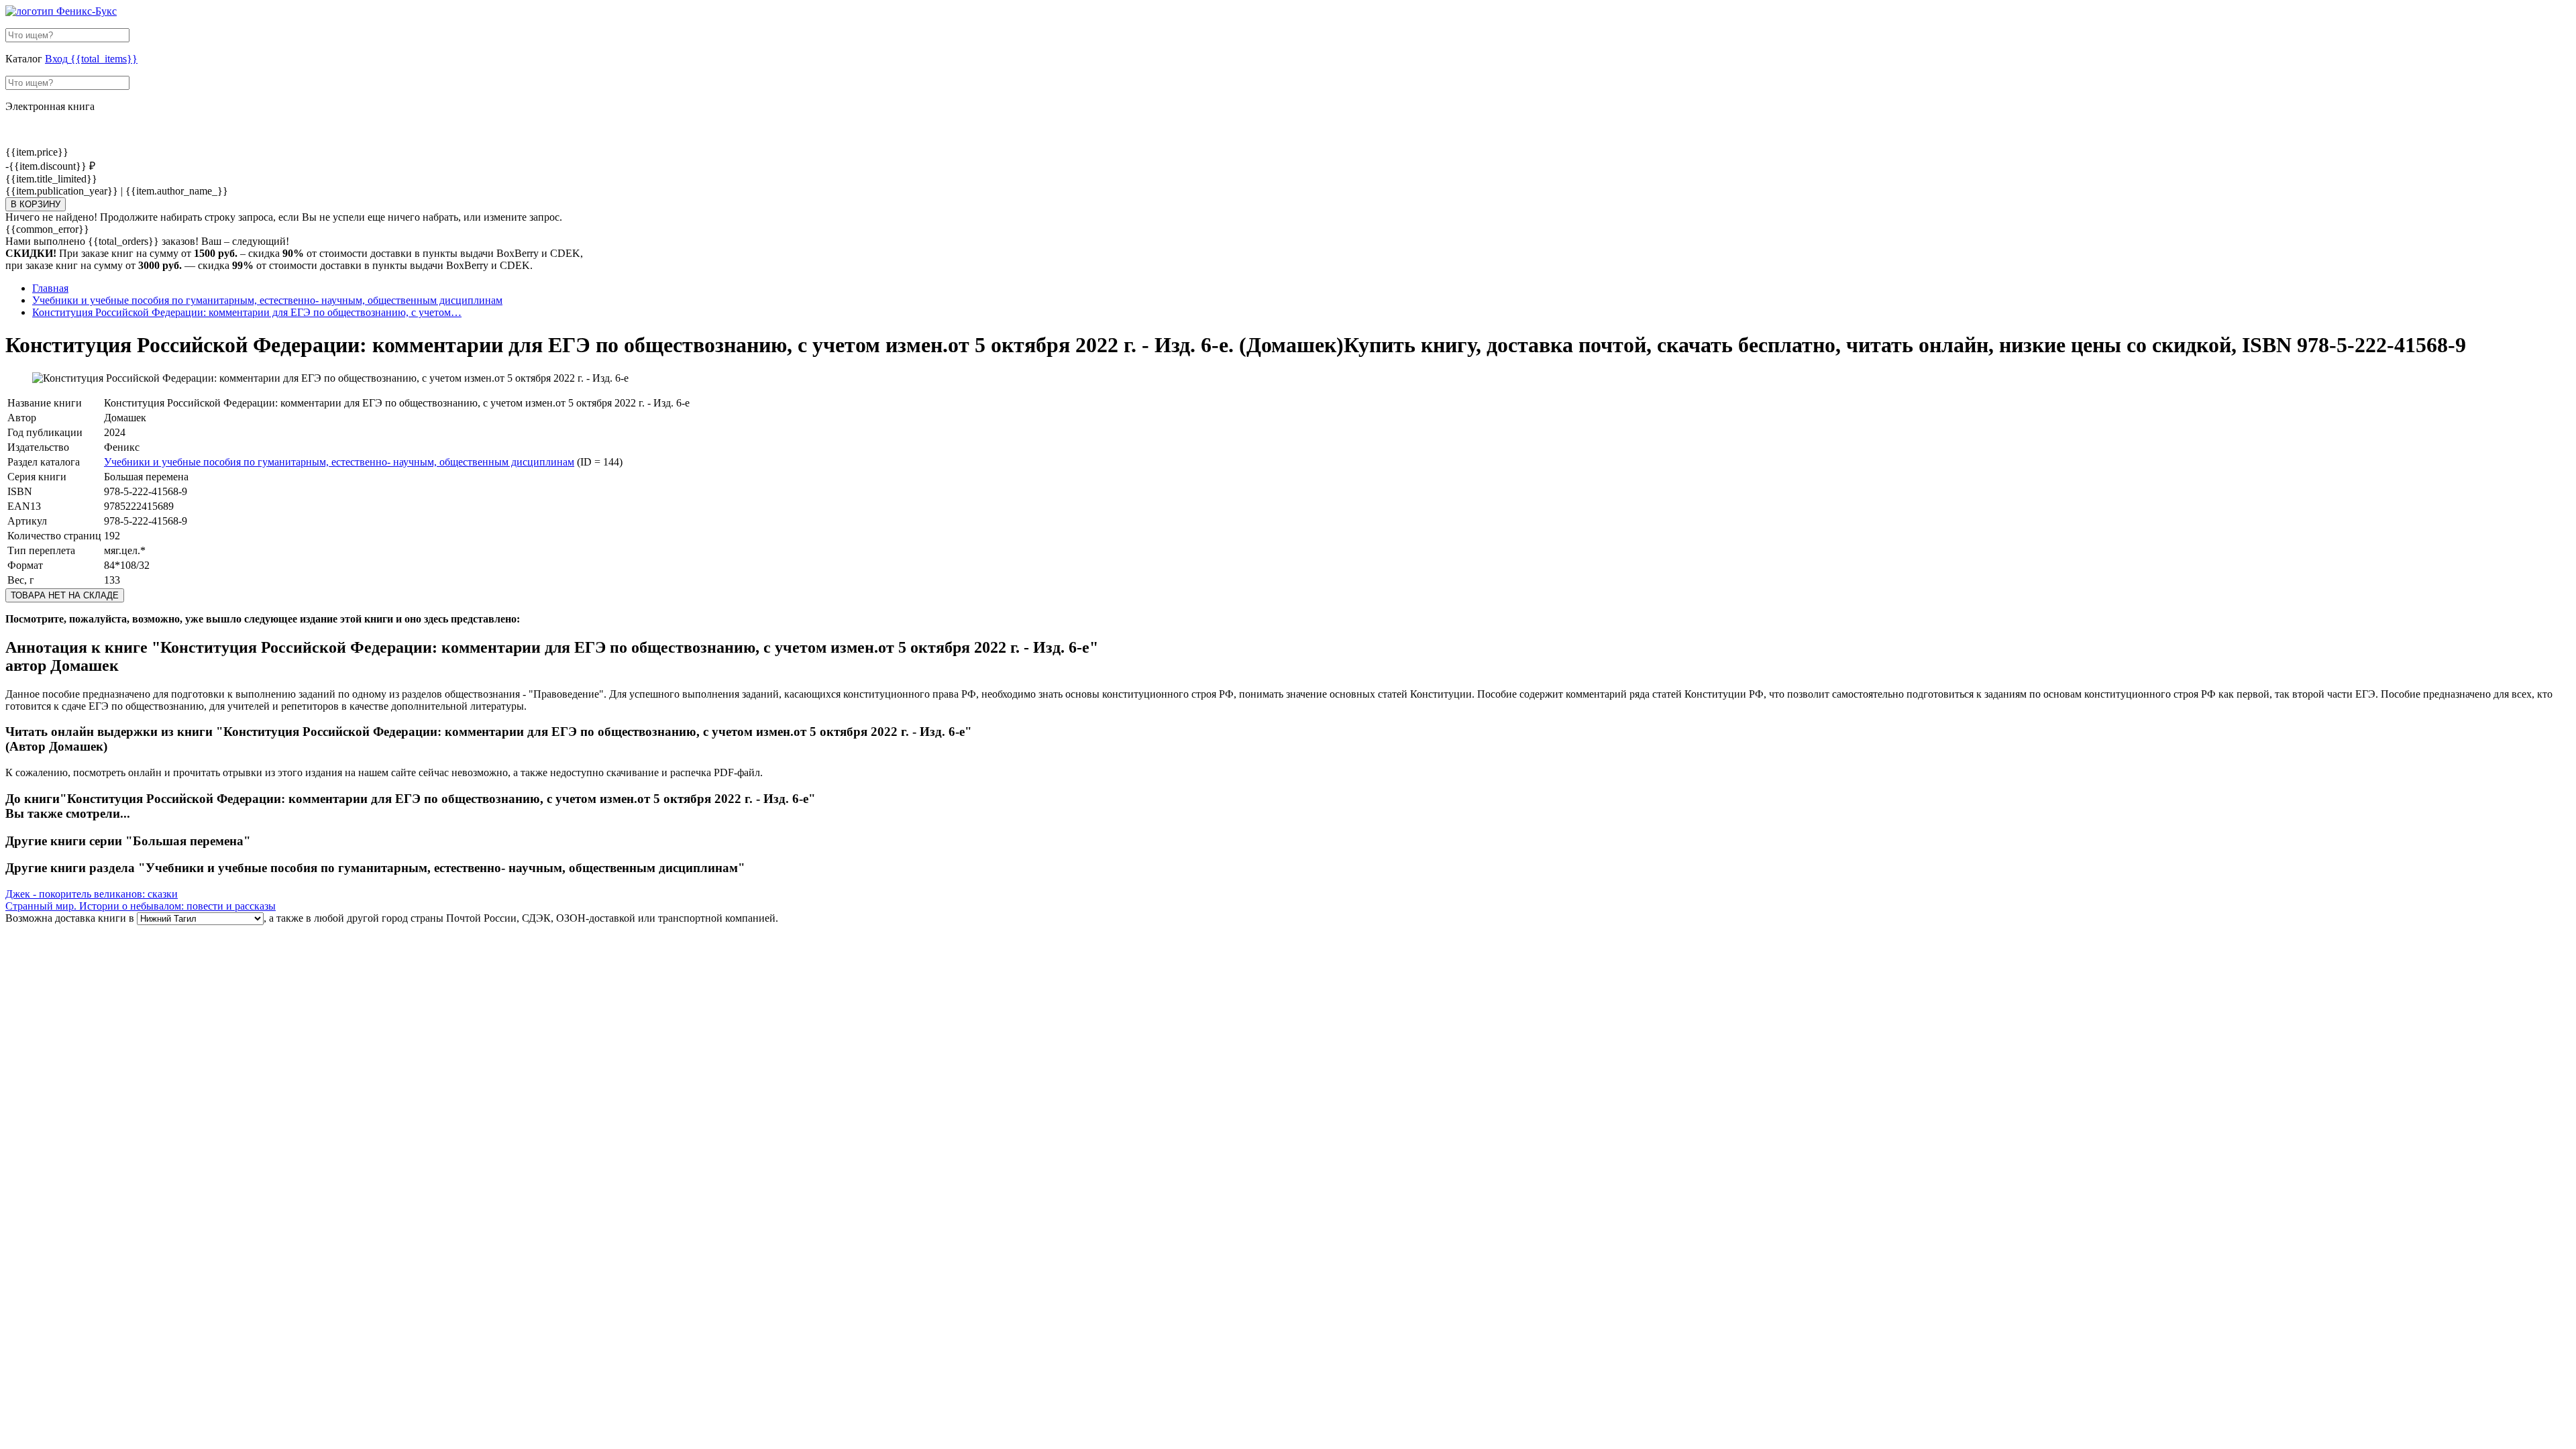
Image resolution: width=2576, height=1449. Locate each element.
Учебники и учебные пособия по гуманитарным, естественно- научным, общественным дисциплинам (339, 462)
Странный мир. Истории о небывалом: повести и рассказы (141, 906)
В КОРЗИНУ (36, 204)
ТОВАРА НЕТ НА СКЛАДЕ (65, 595)
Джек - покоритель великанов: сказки (92, 894)
